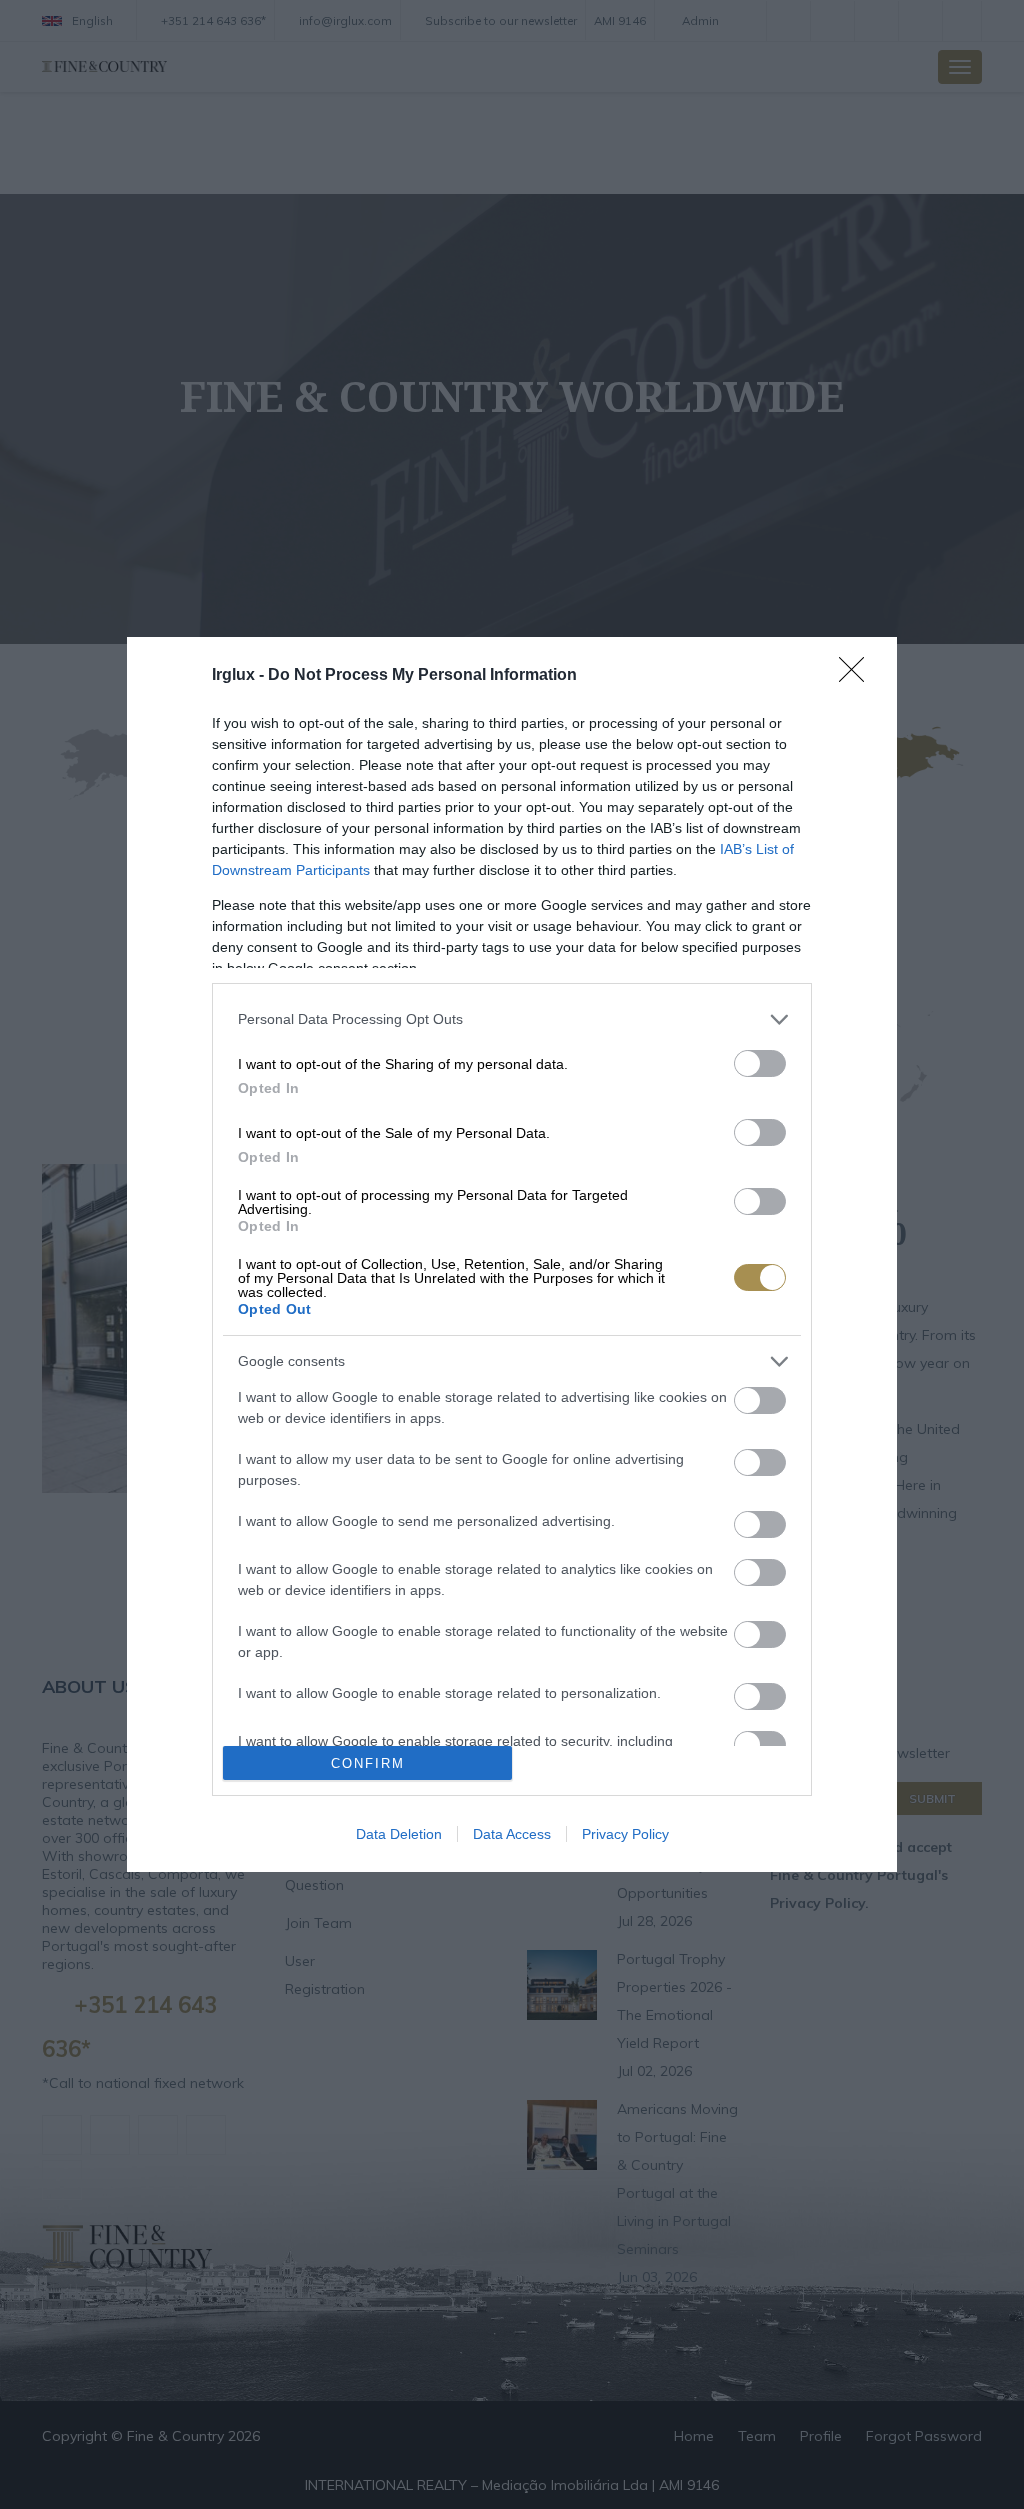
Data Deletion (399, 1834)
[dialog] (512, 1255)
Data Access (512, 1834)
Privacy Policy (625, 1834)
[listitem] (512, 1019)
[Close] (858, 676)
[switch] (760, 1063)
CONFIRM (368, 1763)
